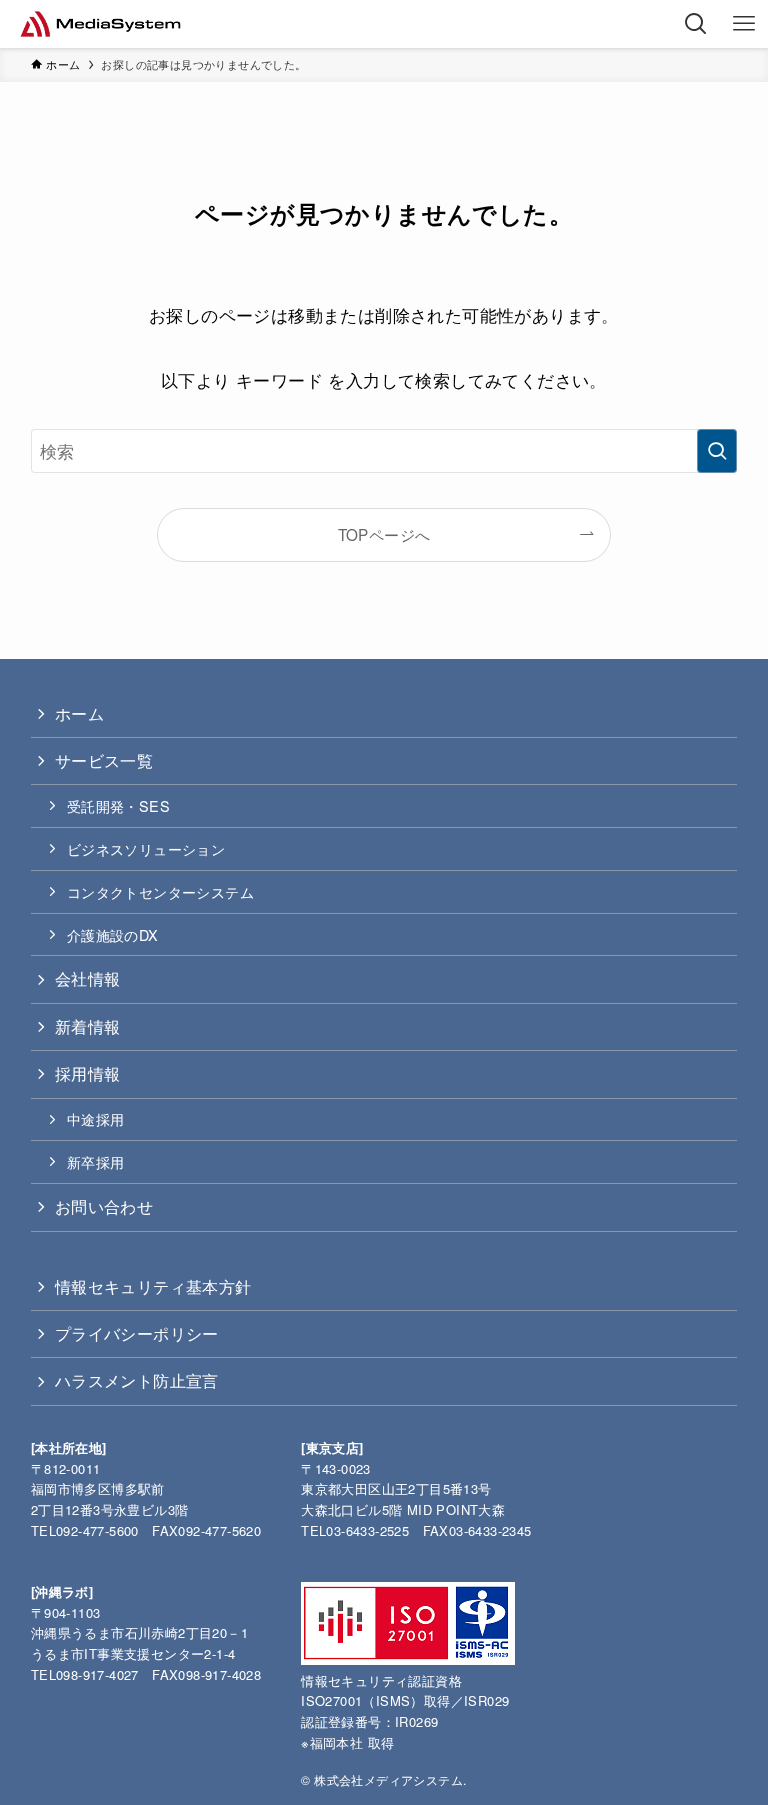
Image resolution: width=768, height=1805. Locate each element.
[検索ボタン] (696, 24)
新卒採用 (96, 1161)
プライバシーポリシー (137, 1333)
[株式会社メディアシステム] (100, 24)
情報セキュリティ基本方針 (153, 1286)
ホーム (79, 713)
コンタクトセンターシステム (160, 891)
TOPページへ (384, 534)
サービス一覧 (104, 760)
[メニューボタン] (744, 24)
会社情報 (88, 978)
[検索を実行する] (717, 451)
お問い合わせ (104, 1206)
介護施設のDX (113, 934)
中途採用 (96, 1118)
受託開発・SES (118, 805)
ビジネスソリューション (146, 848)
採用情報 (88, 1073)
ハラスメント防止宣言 (137, 1380)
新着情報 (88, 1026)
